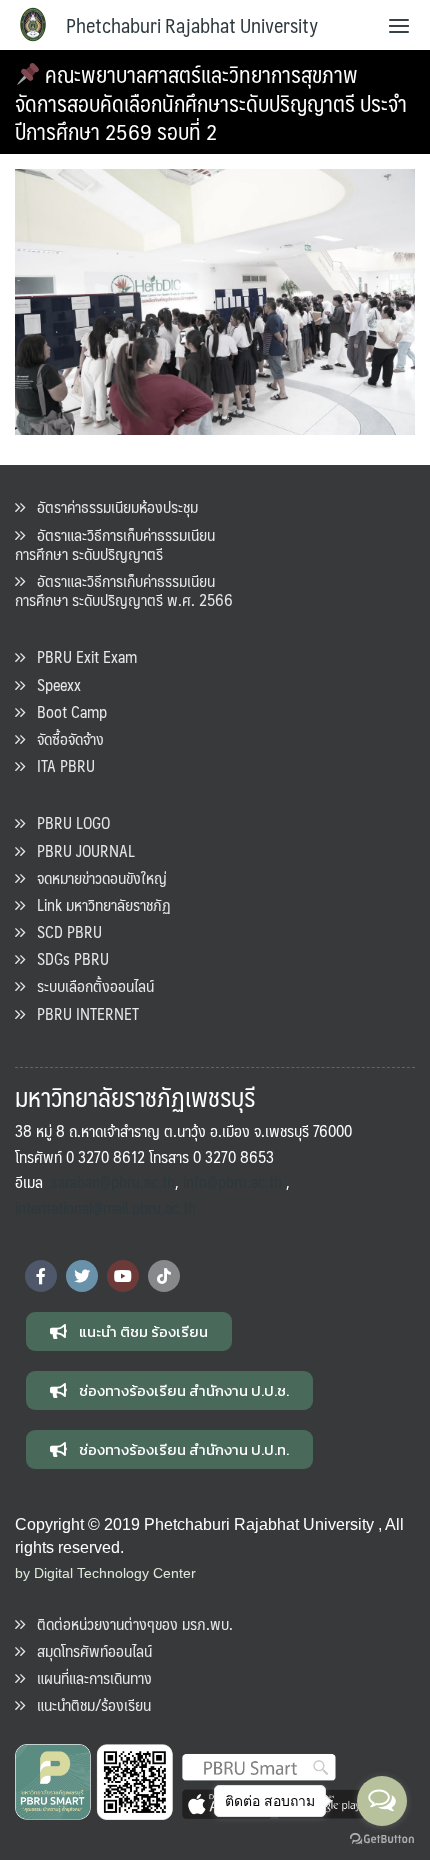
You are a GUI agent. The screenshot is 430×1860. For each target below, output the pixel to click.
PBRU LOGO (67, 822)
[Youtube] (123, 1276)
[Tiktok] (164, 1276)
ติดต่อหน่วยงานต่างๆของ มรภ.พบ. (129, 1623)
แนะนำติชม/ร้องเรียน (88, 1704)
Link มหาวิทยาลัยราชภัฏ (98, 904)
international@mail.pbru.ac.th (105, 1207)
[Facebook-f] (41, 1276)
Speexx (53, 684)
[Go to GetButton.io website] (382, 1839)
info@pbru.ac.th (232, 1181)
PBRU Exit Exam (81, 656)
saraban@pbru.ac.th (113, 1181)
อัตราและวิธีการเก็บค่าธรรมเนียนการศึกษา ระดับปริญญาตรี (115, 544)
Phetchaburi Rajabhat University (192, 25)
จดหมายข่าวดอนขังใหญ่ (96, 877)
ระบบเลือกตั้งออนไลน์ (89, 985)
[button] (129, 1331)
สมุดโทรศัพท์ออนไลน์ (88, 1650)
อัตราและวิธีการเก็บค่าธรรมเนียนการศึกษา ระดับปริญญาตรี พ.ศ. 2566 (124, 590)
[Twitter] (82, 1276)
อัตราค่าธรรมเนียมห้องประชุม (111, 506)
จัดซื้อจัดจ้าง (64, 738)
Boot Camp (66, 711)
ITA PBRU (60, 765)
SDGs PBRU (67, 958)
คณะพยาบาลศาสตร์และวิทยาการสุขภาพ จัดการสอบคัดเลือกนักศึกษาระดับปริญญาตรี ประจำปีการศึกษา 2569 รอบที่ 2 (211, 102)
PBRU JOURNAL (80, 850)
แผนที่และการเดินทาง (88, 1677)
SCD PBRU (63, 931)
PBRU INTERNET (82, 1013)
